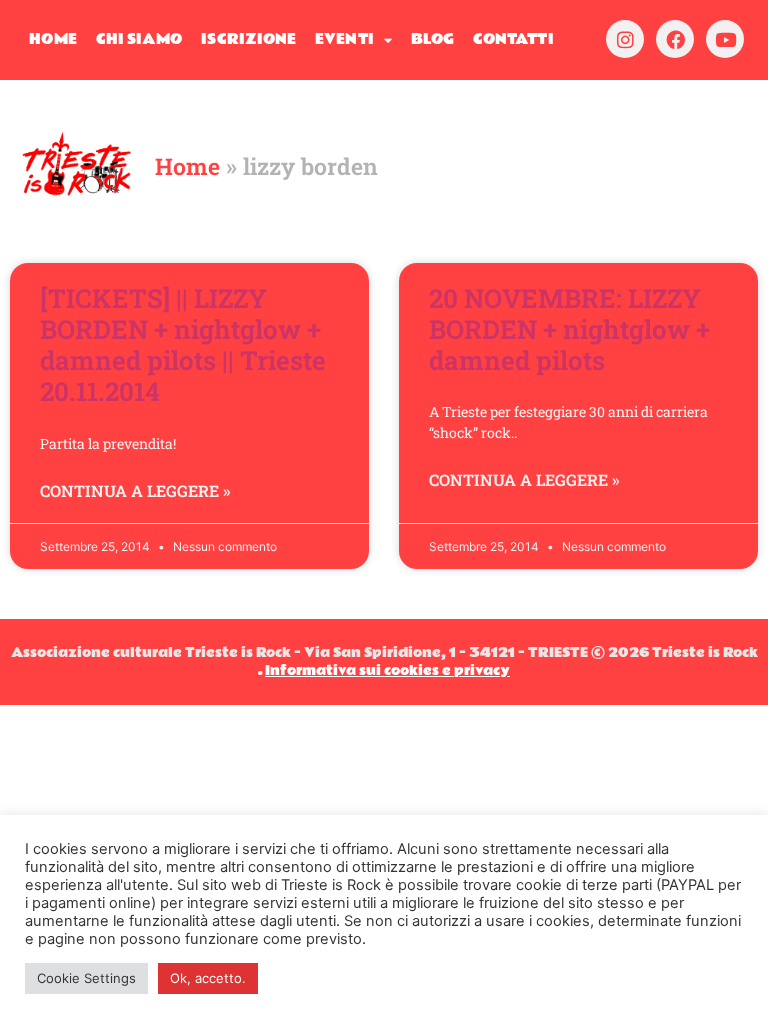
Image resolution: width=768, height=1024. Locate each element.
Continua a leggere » (135, 490)
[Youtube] (725, 39)
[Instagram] (625, 39)
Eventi (344, 39)
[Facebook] (675, 39)
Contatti (513, 39)
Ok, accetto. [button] (208, 978)
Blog (432, 39)
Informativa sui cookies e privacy (387, 671)
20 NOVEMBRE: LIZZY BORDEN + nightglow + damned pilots (569, 329)
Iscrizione (248, 39)
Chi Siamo (139, 39)
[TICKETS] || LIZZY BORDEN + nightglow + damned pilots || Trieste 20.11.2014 (183, 345)
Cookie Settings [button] (86, 978)
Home (52, 39)
